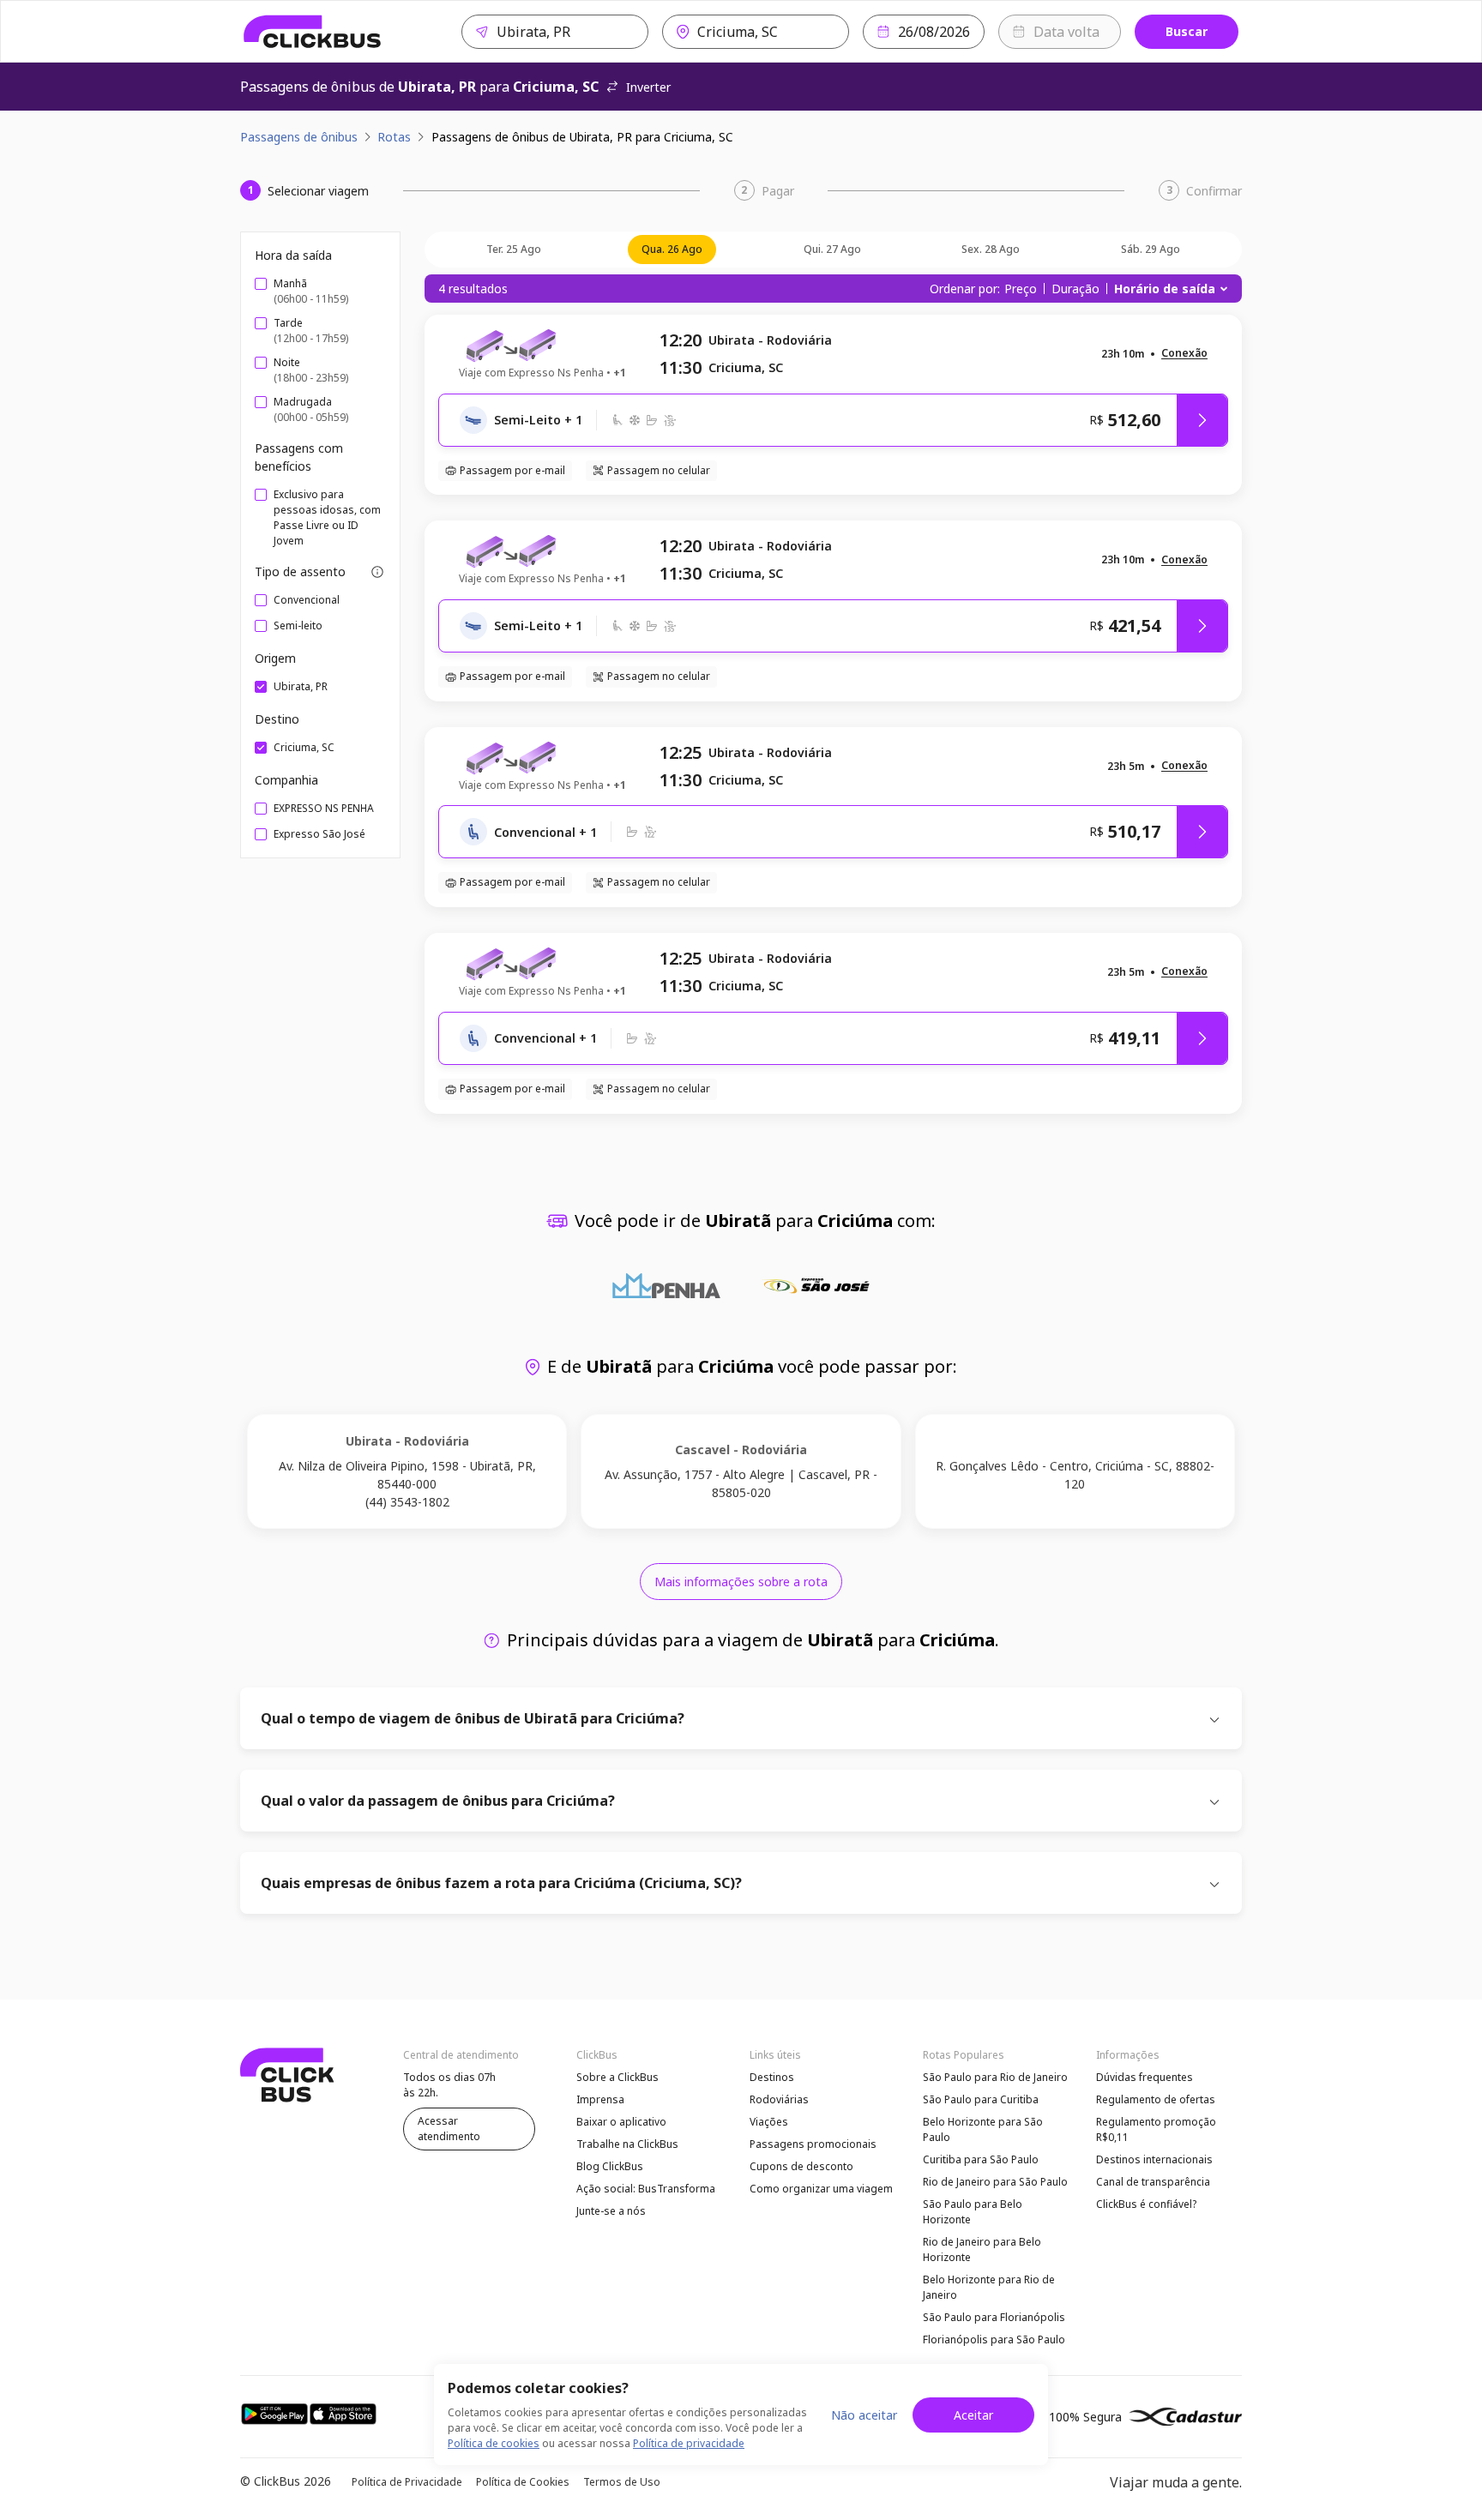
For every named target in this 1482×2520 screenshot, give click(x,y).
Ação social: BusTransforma (646, 2189)
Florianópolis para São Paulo (994, 2340)
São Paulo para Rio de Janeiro (995, 2077)
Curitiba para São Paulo (981, 2159)
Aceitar (973, 2415)
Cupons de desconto (801, 2166)
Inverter (648, 87)
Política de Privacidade (407, 2482)
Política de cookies (494, 2443)
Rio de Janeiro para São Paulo (995, 2182)
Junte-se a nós (611, 2211)
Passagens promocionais (813, 2144)
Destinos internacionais (1154, 2159)
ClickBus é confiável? (1146, 2204)
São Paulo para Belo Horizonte (973, 2212)
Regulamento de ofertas (1156, 2099)
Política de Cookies (523, 2482)
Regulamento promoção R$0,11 (1156, 2129)
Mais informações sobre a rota (741, 1582)
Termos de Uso (622, 2482)
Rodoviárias (779, 2099)
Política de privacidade (689, 2443)
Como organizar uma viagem (821, 2189)
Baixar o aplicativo (621, 2122)
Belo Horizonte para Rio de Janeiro (989, 2287)
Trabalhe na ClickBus (627, 2144)
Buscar (1187, 31)
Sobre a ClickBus (617, 2077)
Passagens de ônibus (299, 137)
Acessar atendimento (449, 2129)
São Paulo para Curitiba (981, 2099)
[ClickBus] (313, 32)
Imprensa (600, 2099)
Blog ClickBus (610, 2166)
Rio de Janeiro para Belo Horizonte (982, 2249)
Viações (769, 2122)
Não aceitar (864, 2415)
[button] (1184, 354)
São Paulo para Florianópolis (994, 2317)
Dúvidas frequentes (1145, 2077)
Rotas (394, 137)
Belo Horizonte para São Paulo (983, 2129)
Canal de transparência (1153, 2182)
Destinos (772, 2077)
